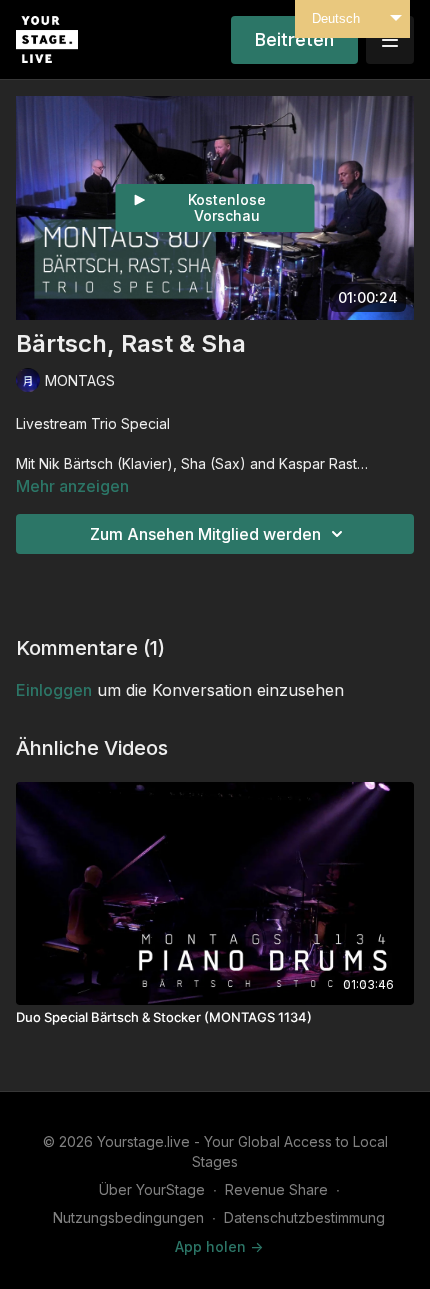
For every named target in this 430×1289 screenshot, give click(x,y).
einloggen (54, 690)
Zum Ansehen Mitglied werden (205, 534)
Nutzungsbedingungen (128, 1217)
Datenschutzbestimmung (304, 1217)
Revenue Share (276, 1189)
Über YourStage (152, 1189)
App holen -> (219, 1246)
